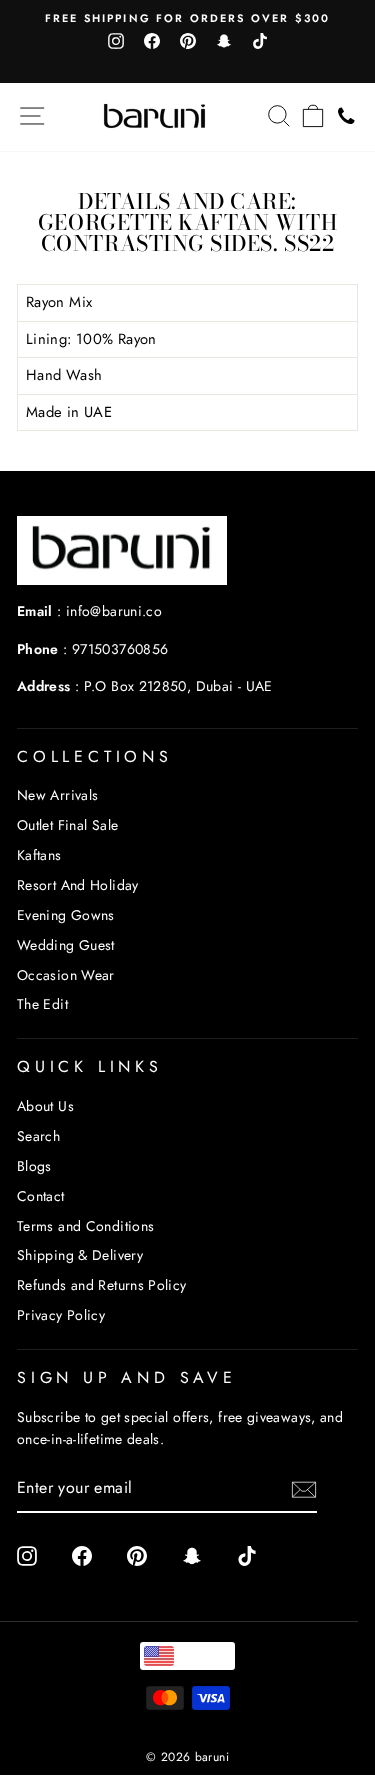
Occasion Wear (66, 975)
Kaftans (39, 855)
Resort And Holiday (78, 885)
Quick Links (90, 1066)
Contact (41, 1196)
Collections (95, 756)
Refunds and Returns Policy (102, 1285)
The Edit (42, 1004)
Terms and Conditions (85, 1226)
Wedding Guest (66, 945)
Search (38, 1136)
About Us (45, 1106)
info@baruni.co (114, 611)
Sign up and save (127, 1377)
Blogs (34, 1166)
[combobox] (187, 1656)
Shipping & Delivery (80, 1255)
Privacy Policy (61, 1315)
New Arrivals (57, 795)
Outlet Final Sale (67, 825)
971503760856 (120, 649)
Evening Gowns (66, 915)
